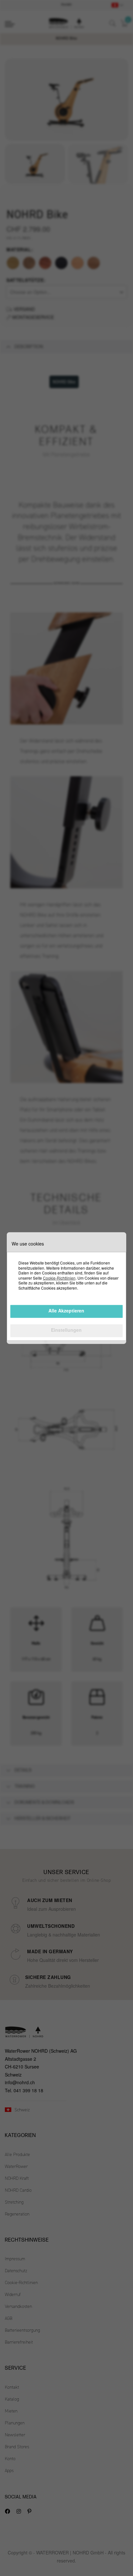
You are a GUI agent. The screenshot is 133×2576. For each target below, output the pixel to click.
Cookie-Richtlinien (59, 1278)
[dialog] (66, 1288)
